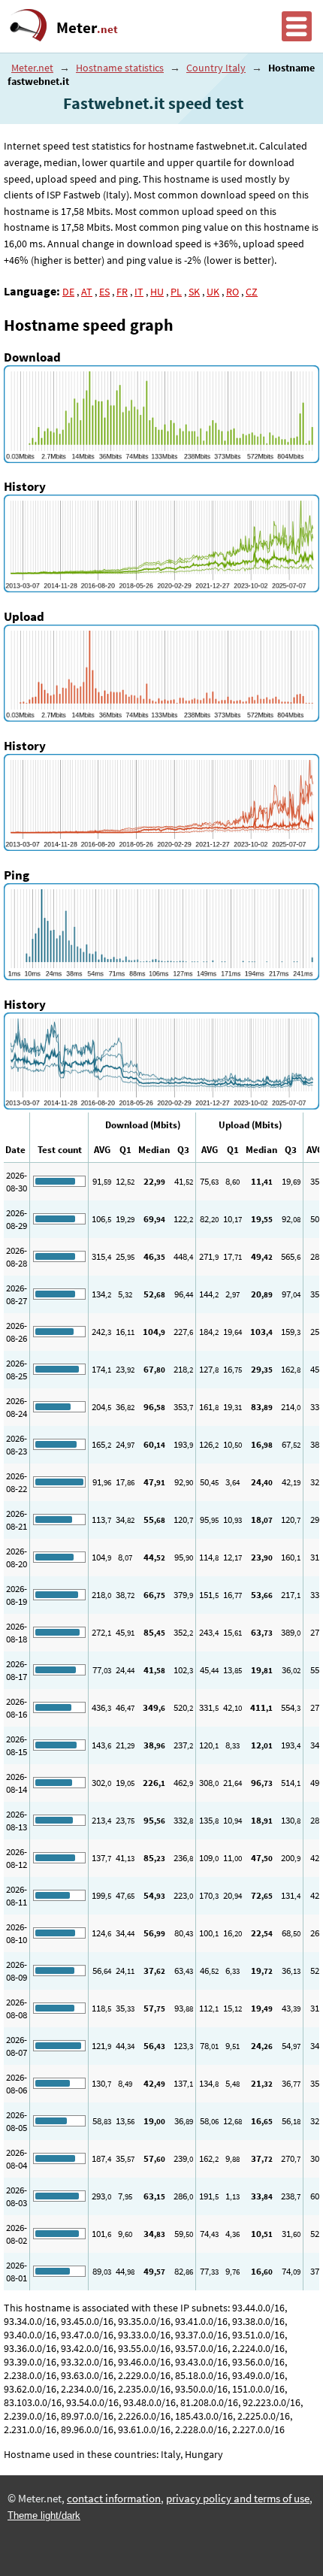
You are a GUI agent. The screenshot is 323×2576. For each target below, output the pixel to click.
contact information (114, 2499)
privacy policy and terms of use (238, 2499)
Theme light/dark (44, 2515)
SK (194, 292)
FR (122, 292)
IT (139, 292)
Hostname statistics (120, 68)
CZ (252, 292)
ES (104, 292)
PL (176, 292)
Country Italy (216, 68)
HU (157, 292)
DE (68, 292)
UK (213, 292)
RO (232, 292)
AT (87, 292)
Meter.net (32, 68)
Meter (87, 28)
